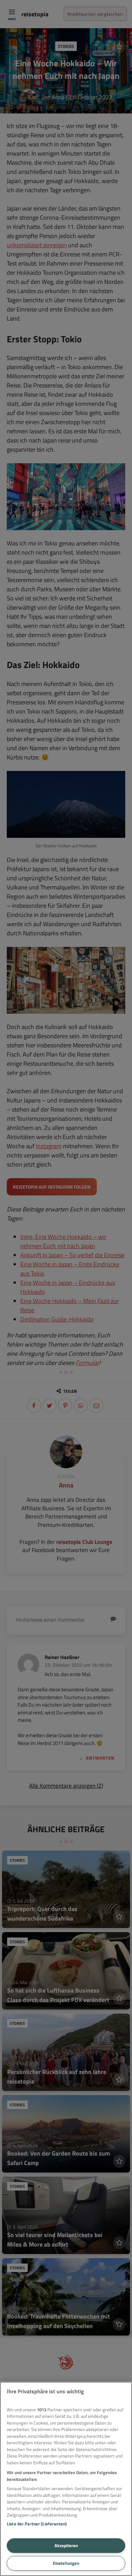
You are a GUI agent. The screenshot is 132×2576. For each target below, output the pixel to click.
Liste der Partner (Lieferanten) (37, 2524)
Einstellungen (66, 2563)
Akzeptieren (66, 2545)
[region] (66, 2479)
